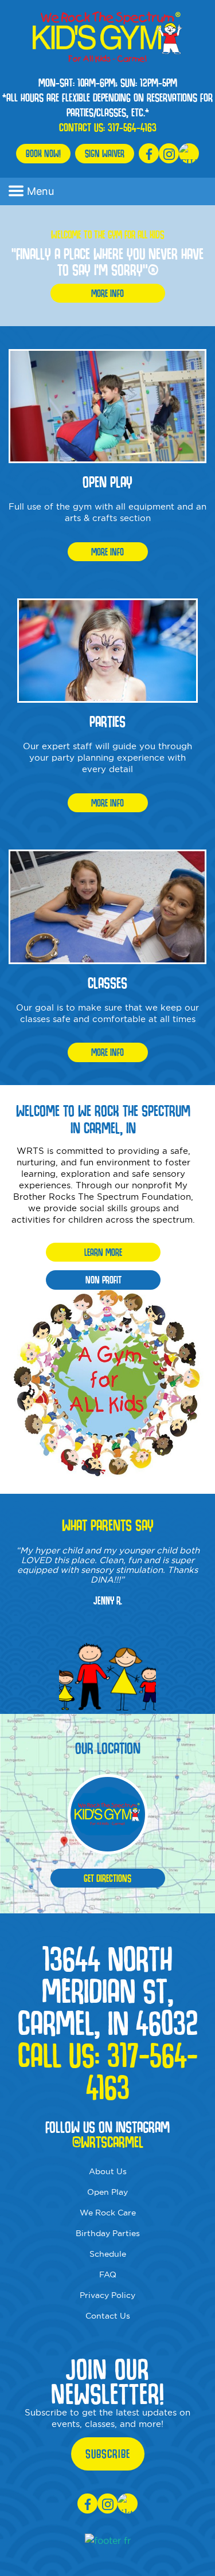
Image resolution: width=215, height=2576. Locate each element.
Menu (40, 191)
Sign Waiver (105, 153)
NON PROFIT (103, 1280)
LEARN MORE (103, 1252)
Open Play (107, 2192)
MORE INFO (107, 293)
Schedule (108, 2254)
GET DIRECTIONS (107, 1878)
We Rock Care (108, 2213)
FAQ (108, 2274)
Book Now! (43, 153)
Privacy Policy (107, 2295)
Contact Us (108, 2316)
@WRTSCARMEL (108, 2142)
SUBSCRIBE (108, 2454)
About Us (108, 2171)
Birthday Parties (108, 2233)
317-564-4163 (132, 127)
